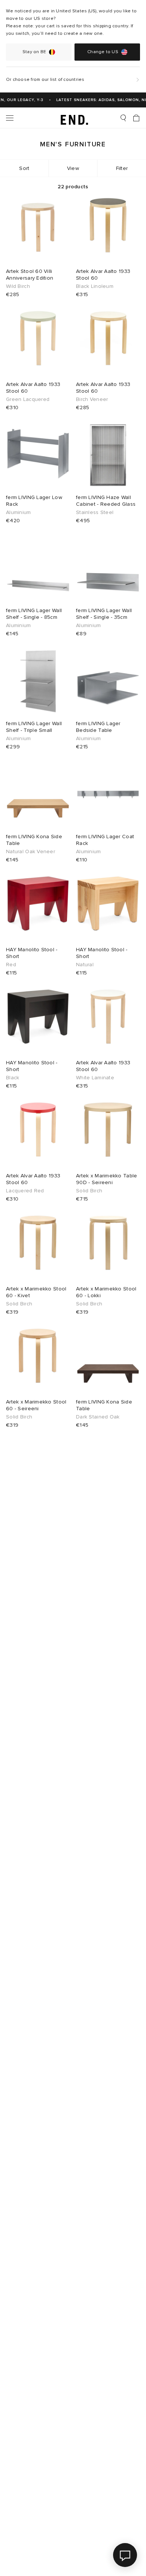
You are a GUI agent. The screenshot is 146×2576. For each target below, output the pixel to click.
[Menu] (10, 118)
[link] (73, 118)
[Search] (123, 118)
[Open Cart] (136, 118)
